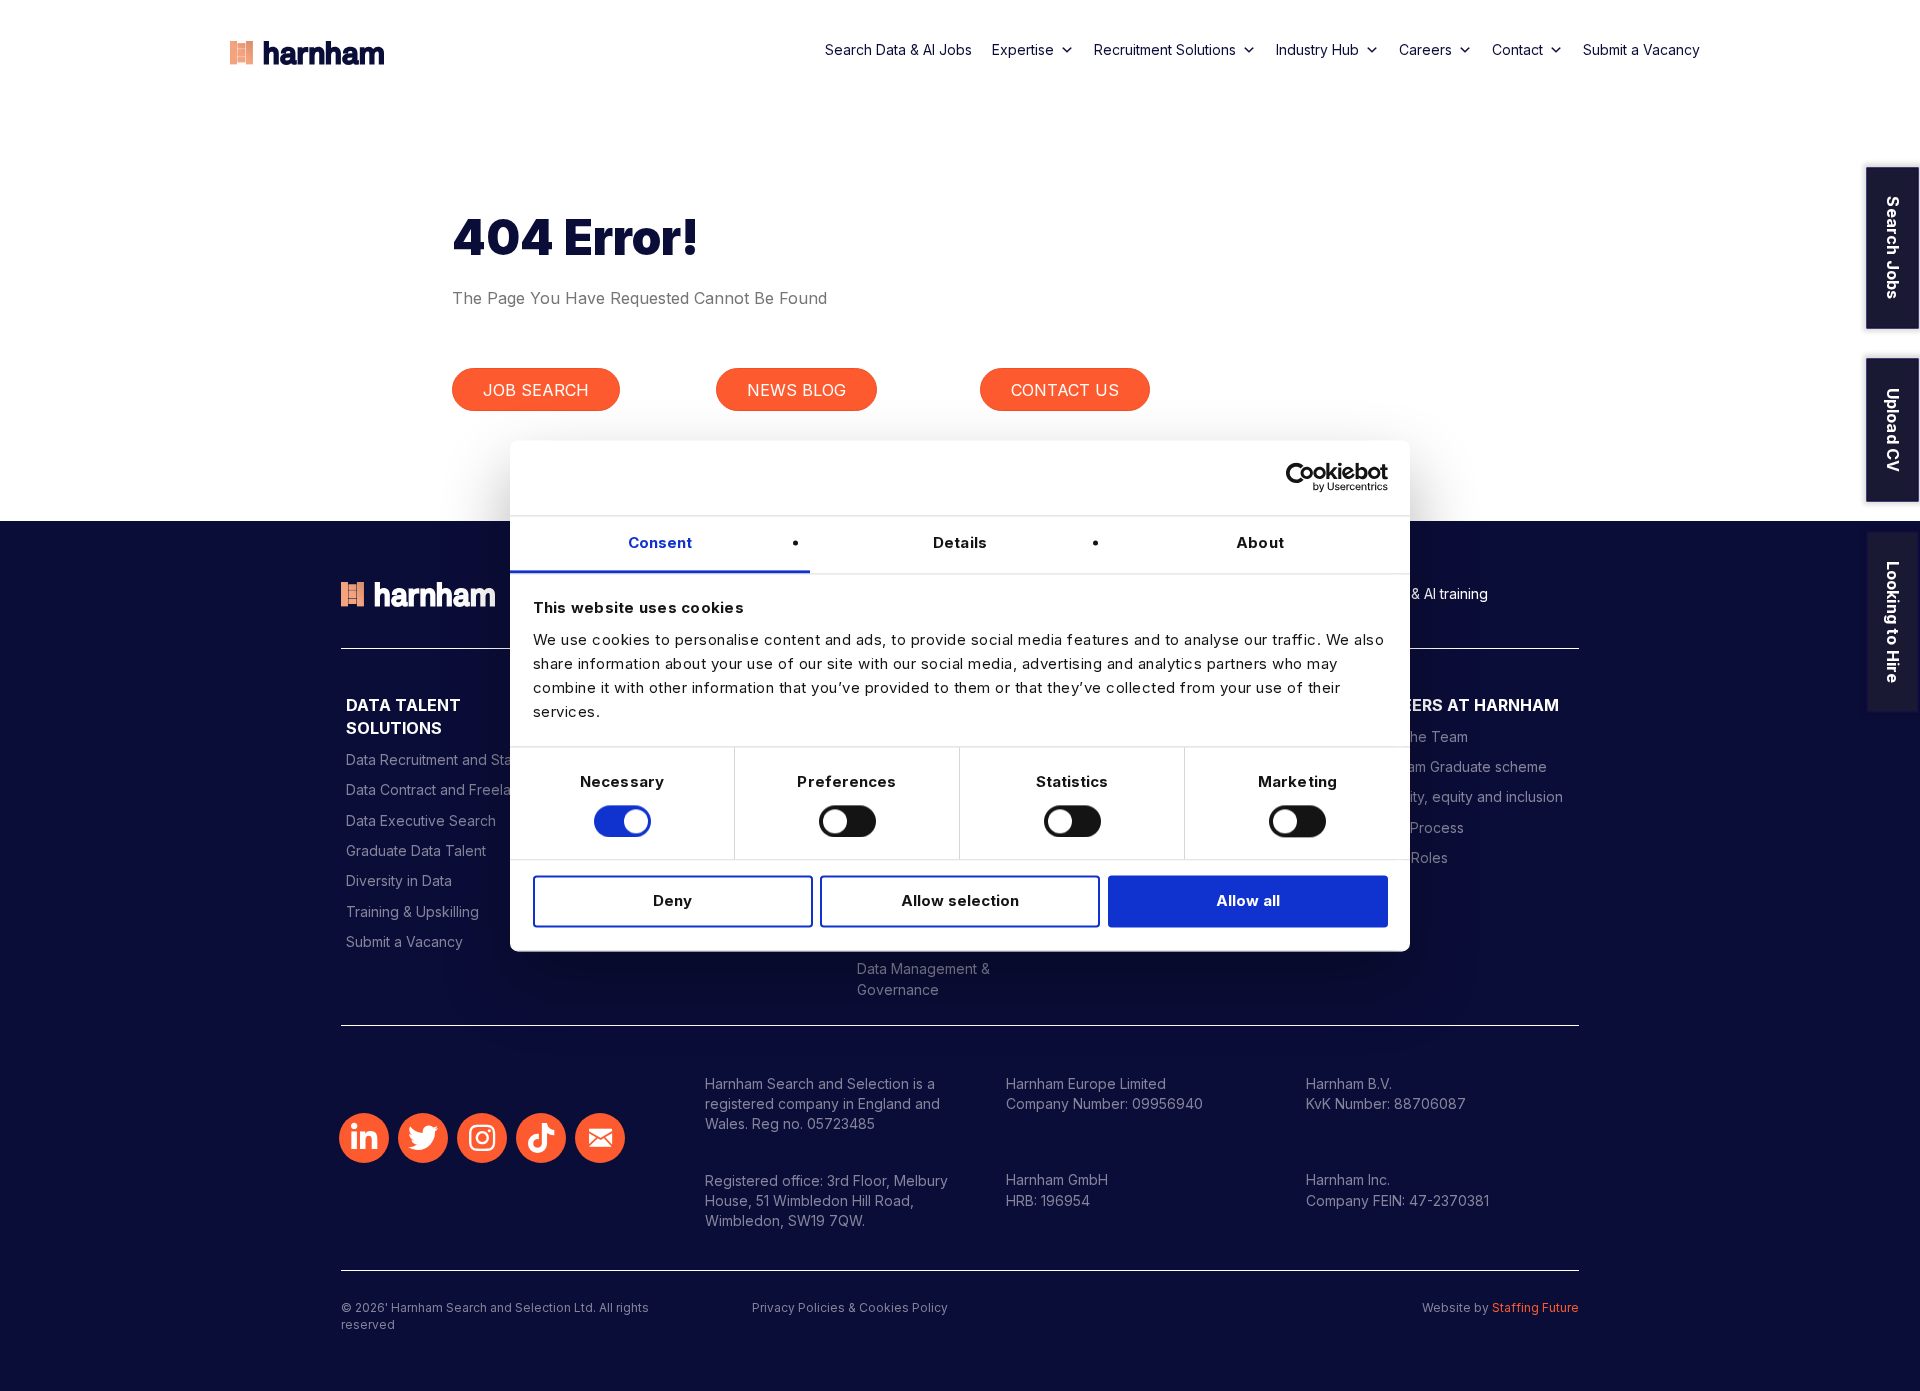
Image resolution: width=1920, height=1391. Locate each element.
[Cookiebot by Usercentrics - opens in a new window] (1300, 477)
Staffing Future (1535, 1307)
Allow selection (960, 901)
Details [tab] (960, 542)
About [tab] (1260, 542)
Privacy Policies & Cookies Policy (850, 1307)
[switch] (847, 821)
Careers (1425, 49)
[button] (364, 1138)
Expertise (1023, 49)
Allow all (1248, 901)
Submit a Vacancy (1641, 49)
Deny (672, 901)
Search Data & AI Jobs (898, 49)
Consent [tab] (660, 542)
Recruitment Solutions (1165, 49)
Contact (1517, 49)
